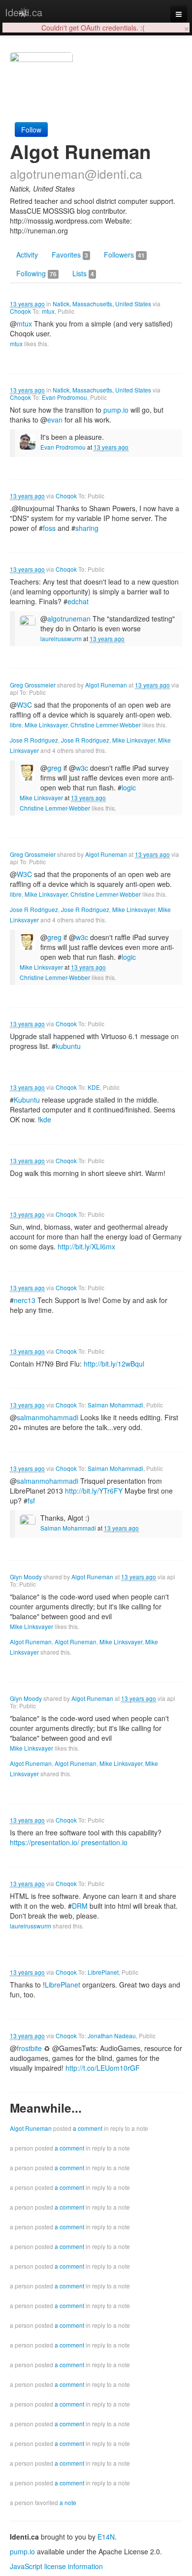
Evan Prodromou (64, 397)
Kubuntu (27, 1100)
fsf (31, 1500)
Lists (83, 273)
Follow (31, 130)
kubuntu (68, 1046)
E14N (106, 2537)
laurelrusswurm (61, 638)
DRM (80, 1906)
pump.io (116, 410)
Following (36, 273)
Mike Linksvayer (46, 725)
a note (68, 2502)
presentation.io (104, 1842)
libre (16, 725)
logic (129, 787)
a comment (88, 2128)
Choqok (20, 311)
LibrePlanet (103, 1972)
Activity (27, 255)
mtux (48, 311)
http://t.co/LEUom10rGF (103, 2068)
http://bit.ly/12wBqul (114, 1364)
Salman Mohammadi (115, 1405)
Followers (124, 255)
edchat (78, 601)
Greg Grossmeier (33, 685)
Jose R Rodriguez (34, 740)
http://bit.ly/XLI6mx (86, 1246)
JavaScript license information (56, 2566)
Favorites (70, 255)
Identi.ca (24, 12)
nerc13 (25, 1300)
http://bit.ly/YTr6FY (94, 1491)
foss (49, 528)
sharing (87, 528)
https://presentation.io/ (45, 1842)
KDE (94, 1087)
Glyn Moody (26, 1577)
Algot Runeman (106, 685)
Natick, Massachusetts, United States (102, 304)
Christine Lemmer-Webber (106, 725)
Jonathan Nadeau (112, 2036)
